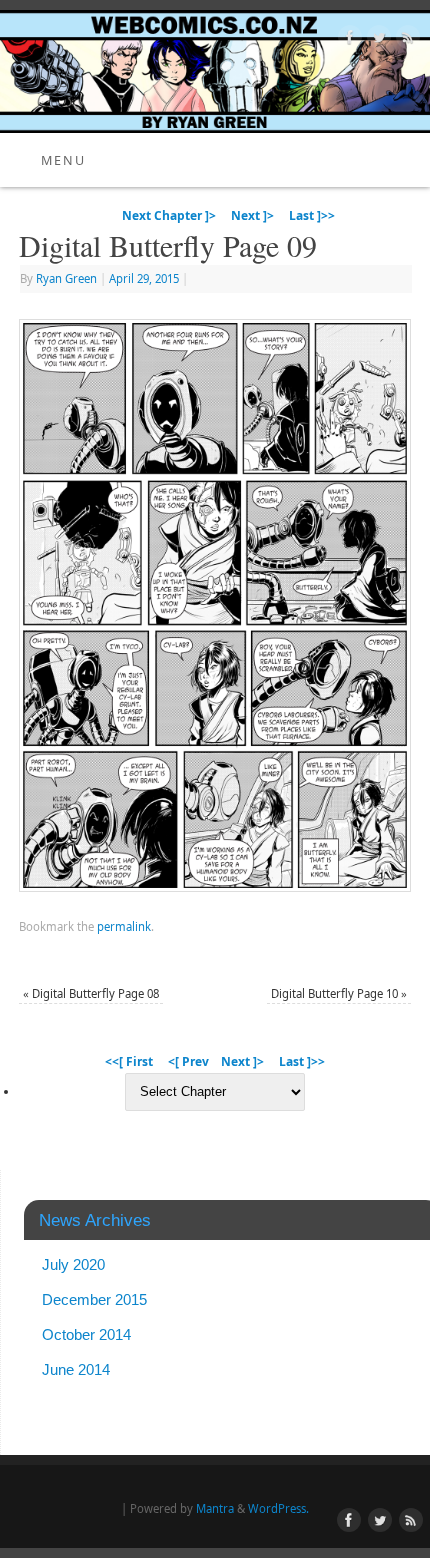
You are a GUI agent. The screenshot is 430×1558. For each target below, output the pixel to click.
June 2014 (76, 1369)
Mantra (215, 1508)
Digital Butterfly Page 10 (339, 993)
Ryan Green (66, 278)
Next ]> (252, 215)
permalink (124, 926)
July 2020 (73, 1264)
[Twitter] (376, 40)
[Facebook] (347, 40)
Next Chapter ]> (169, 215)
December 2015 (94, 1299)
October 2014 (86, 1334)
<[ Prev (188, 1061)
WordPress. (278, 1508)
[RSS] (405, 40)
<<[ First (129, 1061)
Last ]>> (312, 215)
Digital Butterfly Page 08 (91, 993)
